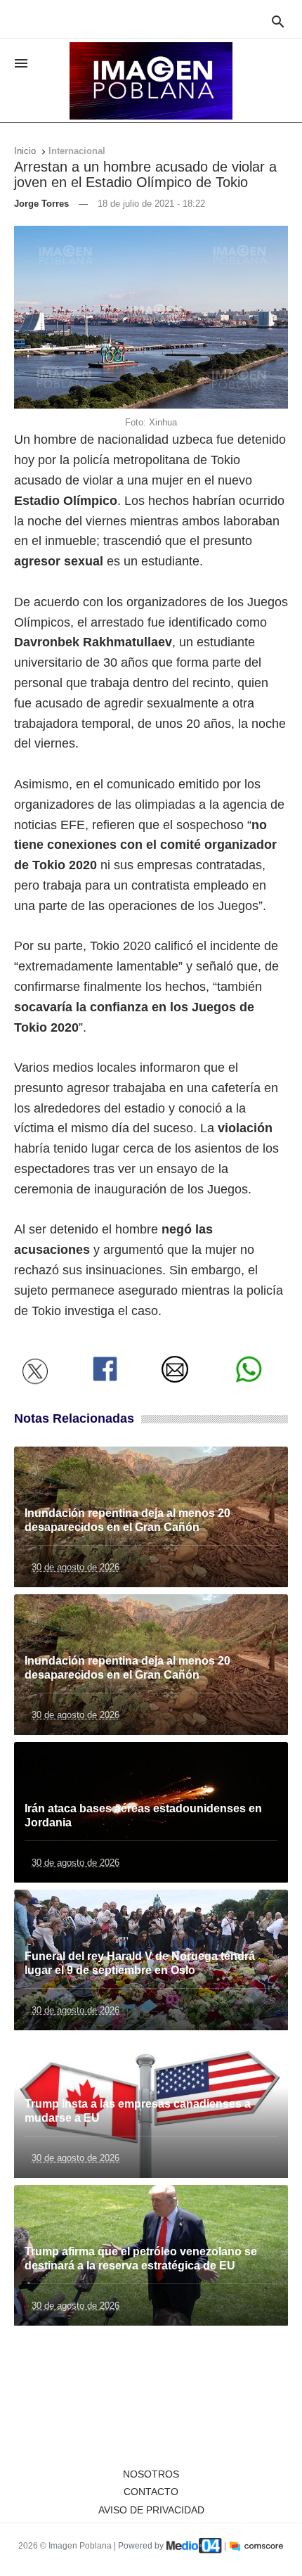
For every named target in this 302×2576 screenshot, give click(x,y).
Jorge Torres (41, 204)
